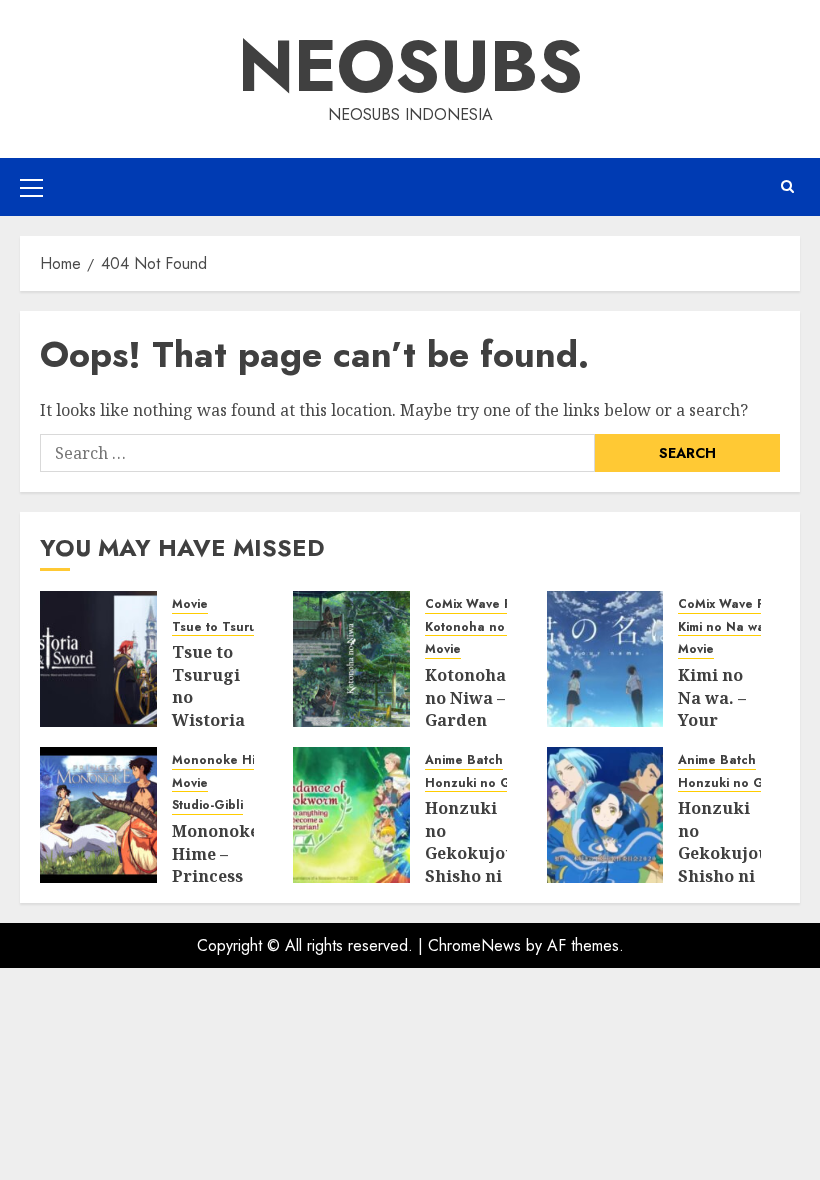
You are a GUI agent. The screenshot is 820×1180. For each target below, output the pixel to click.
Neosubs (410, 66)
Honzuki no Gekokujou (496, 783)
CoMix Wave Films (479, 604)
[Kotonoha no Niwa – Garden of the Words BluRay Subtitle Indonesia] (351, 659)
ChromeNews (474, 945)
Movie (190, 604)
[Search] (787, 187)
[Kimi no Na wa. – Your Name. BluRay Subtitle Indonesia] (605, 659)
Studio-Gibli (207, 805)
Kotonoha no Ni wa (484, 627)
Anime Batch (464, 760)
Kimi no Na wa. (723, 627)
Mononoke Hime (222, 760)
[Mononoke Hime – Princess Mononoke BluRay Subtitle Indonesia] (98, 815)
